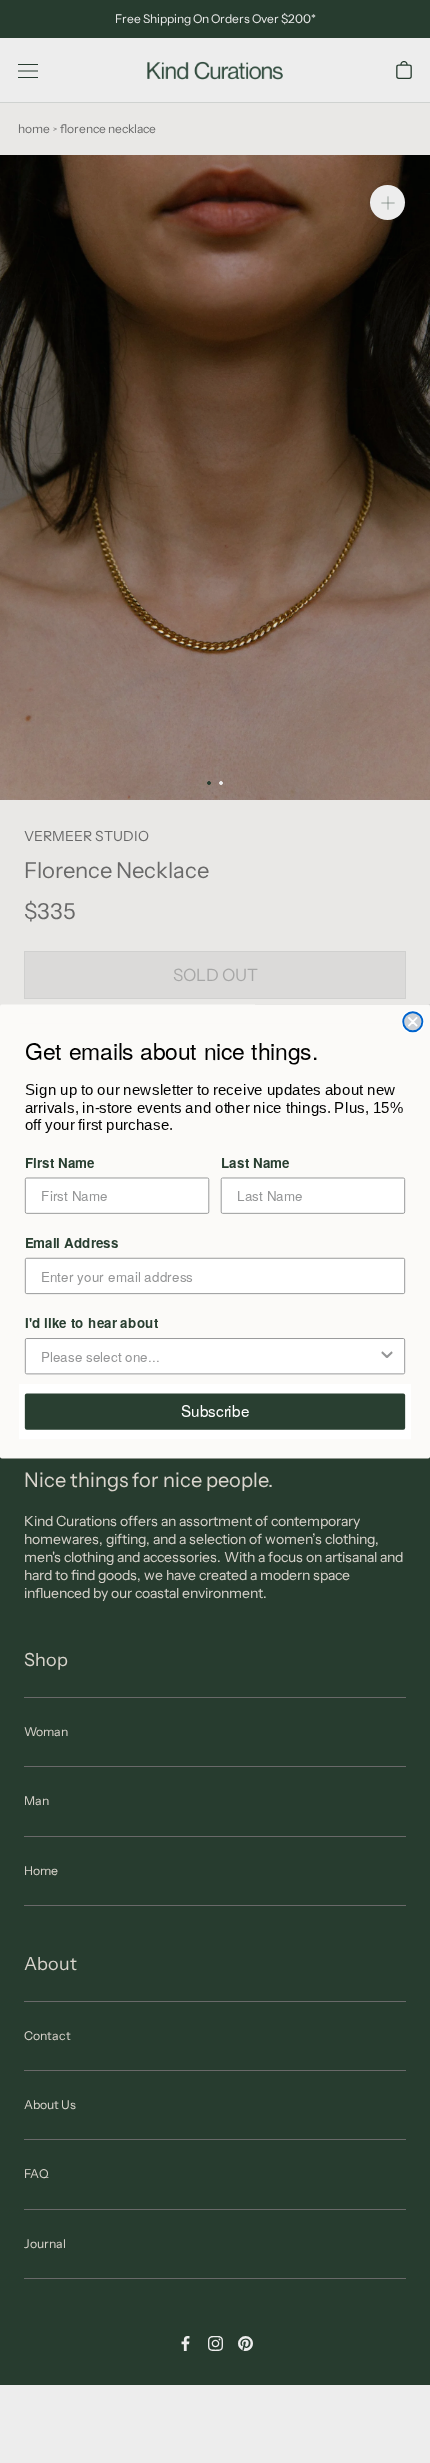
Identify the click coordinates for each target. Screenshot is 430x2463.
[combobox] (209, 1356)
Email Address (72, 1242)
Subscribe (215, 1411)
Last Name (255, 1162)
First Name (60, 1162)
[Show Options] (386, 1356)
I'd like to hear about (92, 1322)
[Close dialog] (412, 1021)
